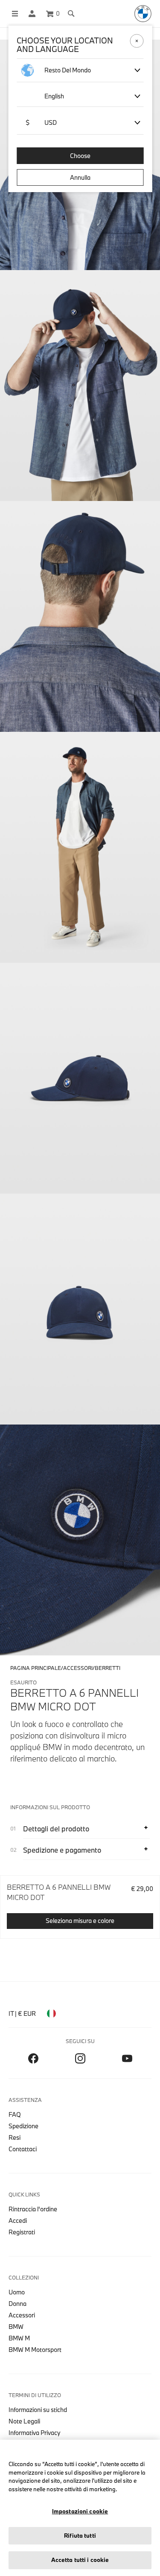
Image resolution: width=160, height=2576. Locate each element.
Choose (80, 156)
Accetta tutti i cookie (80, 2560)
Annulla (80, 177)
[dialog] (80, 1288)
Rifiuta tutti (80, 2536)
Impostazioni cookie (80, 2511)
